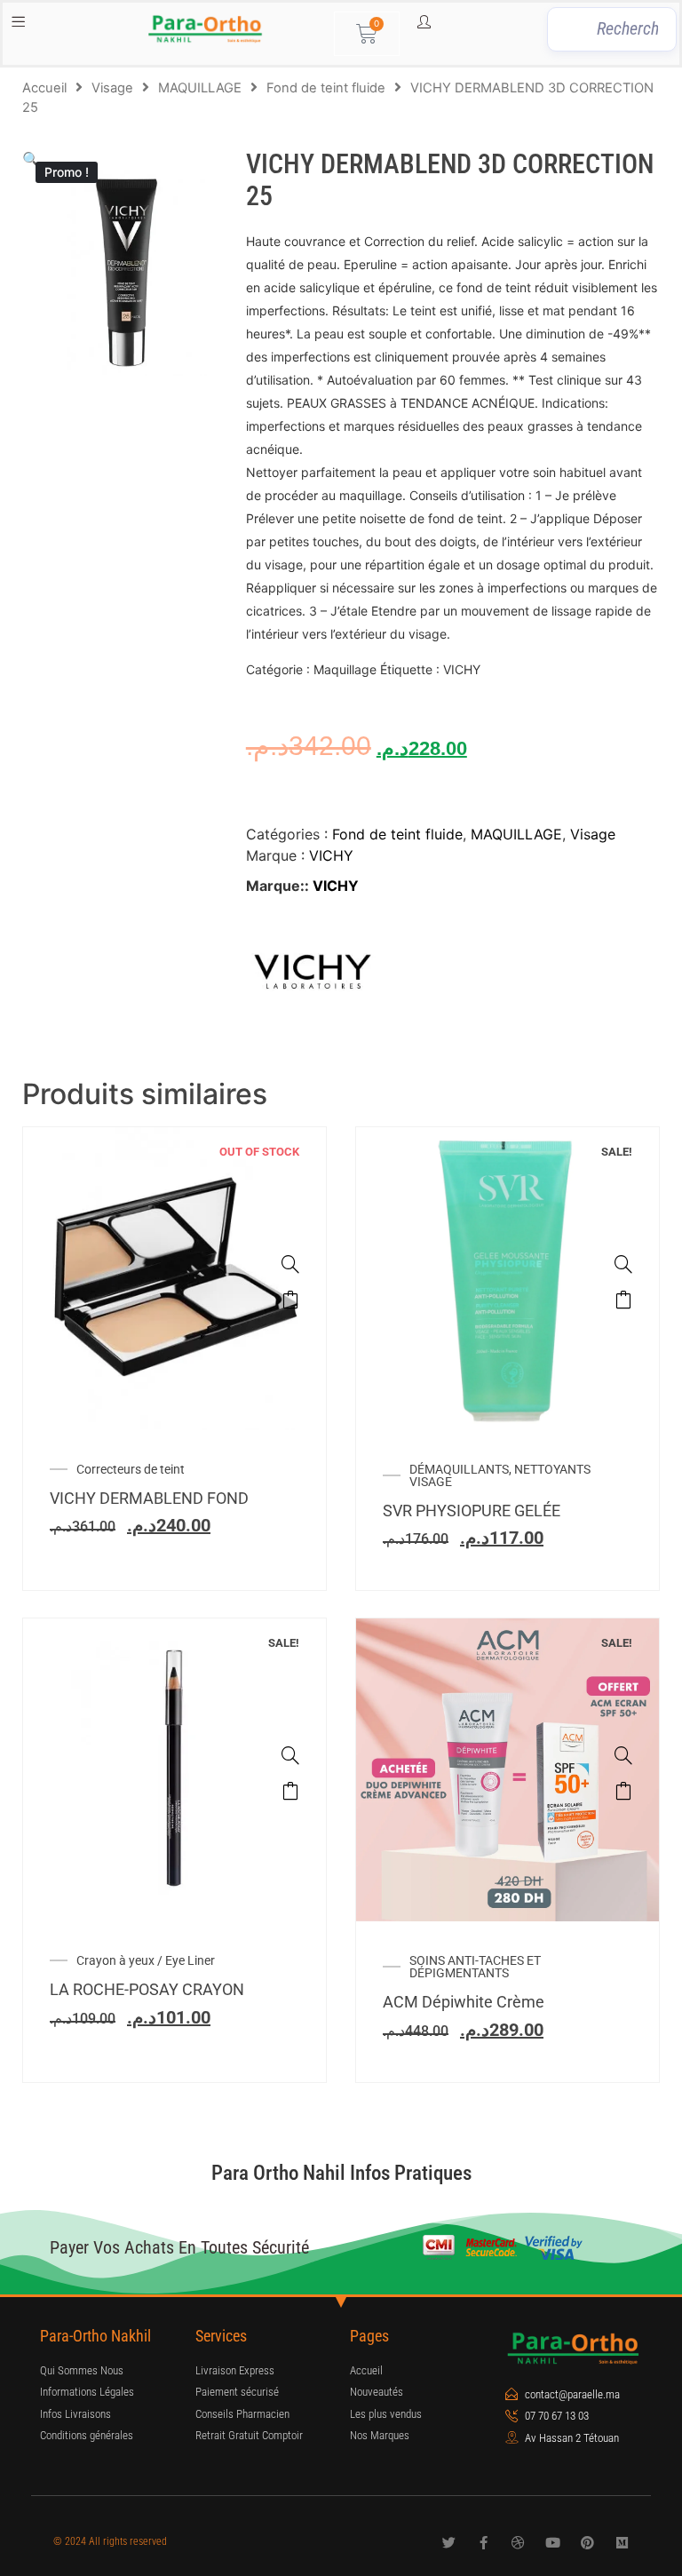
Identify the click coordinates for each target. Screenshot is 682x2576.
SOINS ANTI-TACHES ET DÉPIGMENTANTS (475, 1967)
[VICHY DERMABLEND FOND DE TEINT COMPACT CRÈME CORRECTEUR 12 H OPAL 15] (290, 1264)
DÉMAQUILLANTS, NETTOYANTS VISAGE (500, 1475)
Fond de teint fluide (326, 88)
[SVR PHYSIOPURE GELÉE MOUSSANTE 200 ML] (623, 1264)
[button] (31, 159)
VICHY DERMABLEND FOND (149, 1498)
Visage (112, 88)
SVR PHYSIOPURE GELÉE (472, 1511)
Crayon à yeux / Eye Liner (146, 1960)
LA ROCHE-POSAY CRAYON (147, 1989)
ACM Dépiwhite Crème (464, 2002)
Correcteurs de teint (131, 1469)
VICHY (331, 855)
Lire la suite (290, 1300)
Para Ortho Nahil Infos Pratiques (341, 2173)
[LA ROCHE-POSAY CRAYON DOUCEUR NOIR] (290, 1755)
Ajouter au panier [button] (623, 1300)
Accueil (44, 88)
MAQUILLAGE (200, 88)
